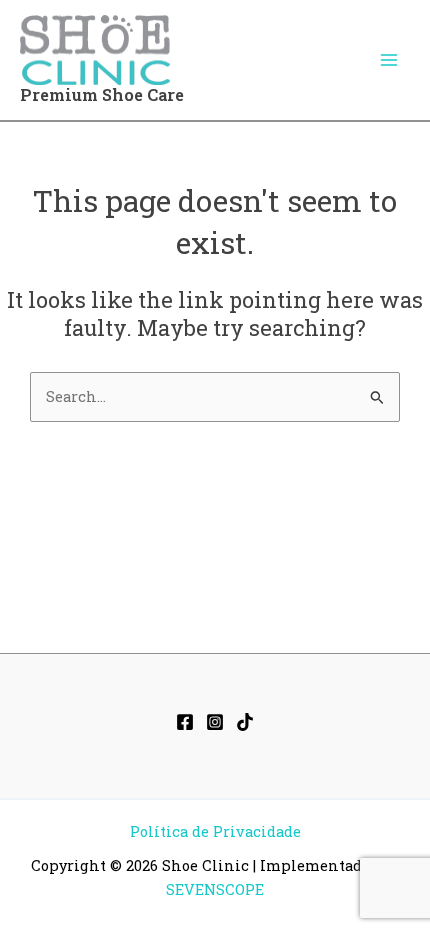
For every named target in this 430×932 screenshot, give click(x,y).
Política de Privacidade (215, 831)
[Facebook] (185, 722)
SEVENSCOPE (215, 889)
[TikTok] (245, 722)
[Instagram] (215, 722)
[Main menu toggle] (389, 60)
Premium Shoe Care (102, 94)
